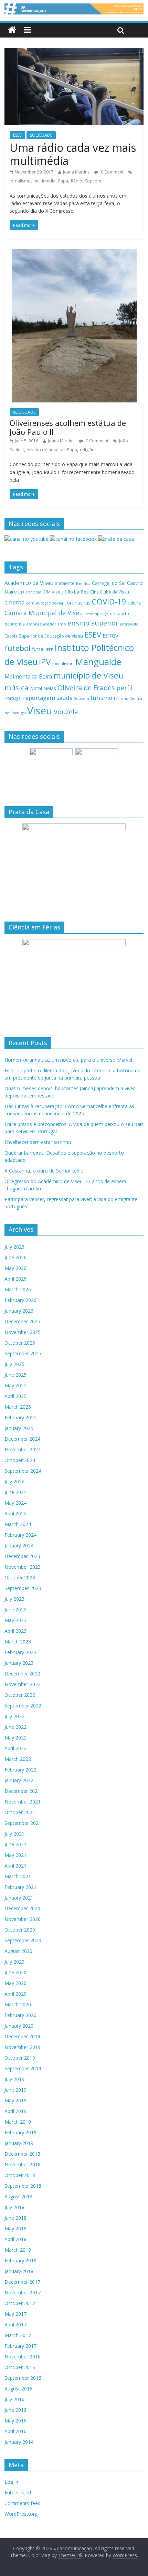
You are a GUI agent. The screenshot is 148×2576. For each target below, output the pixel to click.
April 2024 (15, 1513)
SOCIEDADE (41, 135)
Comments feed (23, 2503)
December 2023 (22, 1556)
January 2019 (19, 2143)
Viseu (40, 711)
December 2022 (22, 1674)
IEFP (50, 649)
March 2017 (18, 2335)
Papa (63, 181)
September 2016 (23, 2378)
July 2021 (14, 1834)
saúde (65, 698)
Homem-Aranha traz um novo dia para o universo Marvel (68, 1060)
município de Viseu (88, 675)
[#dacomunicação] (12, 30)
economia (15, 624)
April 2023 (15, 1631)
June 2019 (15, 2090)
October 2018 (20, 2175)
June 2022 (15, 1727)
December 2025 (22, 1321)
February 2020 (20, 2015)
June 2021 (15, 1844)
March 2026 (18, 1289)
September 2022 (23, 1706)
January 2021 (19, 1898)
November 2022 (23, 1684)
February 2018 (20, 2260)
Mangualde (98, 662)
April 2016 (15, 2431)
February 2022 (20, 1770)
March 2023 (18, 1642)
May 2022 (15, 1738)
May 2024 (15, 1503)
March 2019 (18, 2122)
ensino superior (93, 623)
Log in (11, 2482)
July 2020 (14, 1962)
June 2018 (15, 2218)
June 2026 (15, 1257)
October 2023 (20, 1578)
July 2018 (14, 2207)
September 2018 (23, 2186)
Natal (36, 688)
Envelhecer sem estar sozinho (38, 1142)
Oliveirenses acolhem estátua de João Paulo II (68, 427)
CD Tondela (30, 592)
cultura (134, 603)
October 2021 (20, 1812)
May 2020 (15, 1983)
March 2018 (18, 2250)
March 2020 (18, 2004)
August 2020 (18, 1951)
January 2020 (19, 2026)
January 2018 (19, 2271)
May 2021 (15, 1855)
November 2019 (23, 2047)
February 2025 (20, 1417)
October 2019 (20, 2058)
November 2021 (23, 1802)
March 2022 (18, 1759)
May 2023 (15, 1620)
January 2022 (19, 1780)
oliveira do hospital (45, 450)
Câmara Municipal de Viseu (44, 613)
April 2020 (15, 1994)
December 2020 (22, 1908)
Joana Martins (76, 172)
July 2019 (14, 2079)
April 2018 (15, 2239)
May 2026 (15, 1268)
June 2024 (15, 1492)
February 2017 (20, 2346)
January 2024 (19, 1545)
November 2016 (23, 2357)
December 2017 (22, 2282)
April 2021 (15, 1866)
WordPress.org (21, 2514)
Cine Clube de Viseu (110, 592)
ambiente (65, 583)
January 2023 (19, 1663)
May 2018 (15, 2228)
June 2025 (15, 1375)
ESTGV (110, 635)
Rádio (77, 181)
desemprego (96, 614)
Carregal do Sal (109, 583)
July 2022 (14, 1716)
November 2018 (23, 2164)
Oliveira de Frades (86, 687)
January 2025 (19, 1428)
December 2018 (22, 2154)
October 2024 (20, 1460)
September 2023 (23, 1588)
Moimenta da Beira (28, 677)
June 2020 (15, 1972)
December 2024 (22, 1439)
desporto (119, 613)
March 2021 (18, 1876)
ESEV (17, 135)
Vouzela (66, 712)
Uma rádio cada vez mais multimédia (73, 154)
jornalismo (20, 181)
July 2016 (14, 2399)
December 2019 (22, 2036)
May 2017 (15, 2314)
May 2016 (15, 2421)
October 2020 (20, 1930)
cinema (14, 602)
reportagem (39, 698)
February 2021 (20, 1887)
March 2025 (18, 1407)
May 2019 (15, 2100)
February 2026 (20, 1300)
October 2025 (20, 1343)
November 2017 (23, 2293)
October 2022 (20, 1695)
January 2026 (19, 1311)
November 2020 (23, 1919)
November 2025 (23, 1332)
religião (87, 450)
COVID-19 (109, 602)
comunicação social (44, 603)
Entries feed (18, 2493)
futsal (38, 649)
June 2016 (15, 2410)
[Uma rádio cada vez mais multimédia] (74, 52)
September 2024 (23, 1471)
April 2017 (15, 2325)
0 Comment (112, 172)
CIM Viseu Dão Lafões (66, 592)
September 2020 (23, 1940)
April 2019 (15, 2111)
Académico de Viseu (29, 583)
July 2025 (14, 1364)
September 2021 (23, 1823)
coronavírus (77, 603)
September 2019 (23, 2068)
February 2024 (20, 1535)
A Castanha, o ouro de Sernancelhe (44, 1171)
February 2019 (20, 2132)
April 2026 (15, 1279)
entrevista (129, 624)
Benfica (83, 583)
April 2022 (15, 1748)
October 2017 (20, 2303)
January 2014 (19, 2442)
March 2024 (18, 1524)
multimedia (44, 181)
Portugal (13, 698)
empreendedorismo (46, 624)
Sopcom (93, 181)
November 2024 (23, 1449)
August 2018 (18, 2196)
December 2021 (22, 1791)
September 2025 (23, 1353)
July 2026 (14, 1247)
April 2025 (15, 1396)
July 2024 (14, 1481)
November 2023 (23, 1567)
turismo (101, 698)
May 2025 (15, 1385)
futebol (18, 648)
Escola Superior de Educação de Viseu (44, 636)
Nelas (50, 688)
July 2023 (14, 1599)
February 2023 (20, 1652)
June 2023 (15, 1610)
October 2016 (20, 2367)
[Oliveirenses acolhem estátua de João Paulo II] (74, 253)
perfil (124, 688)
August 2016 (18, 2389)
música (17, 687)
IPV (45, 662)
